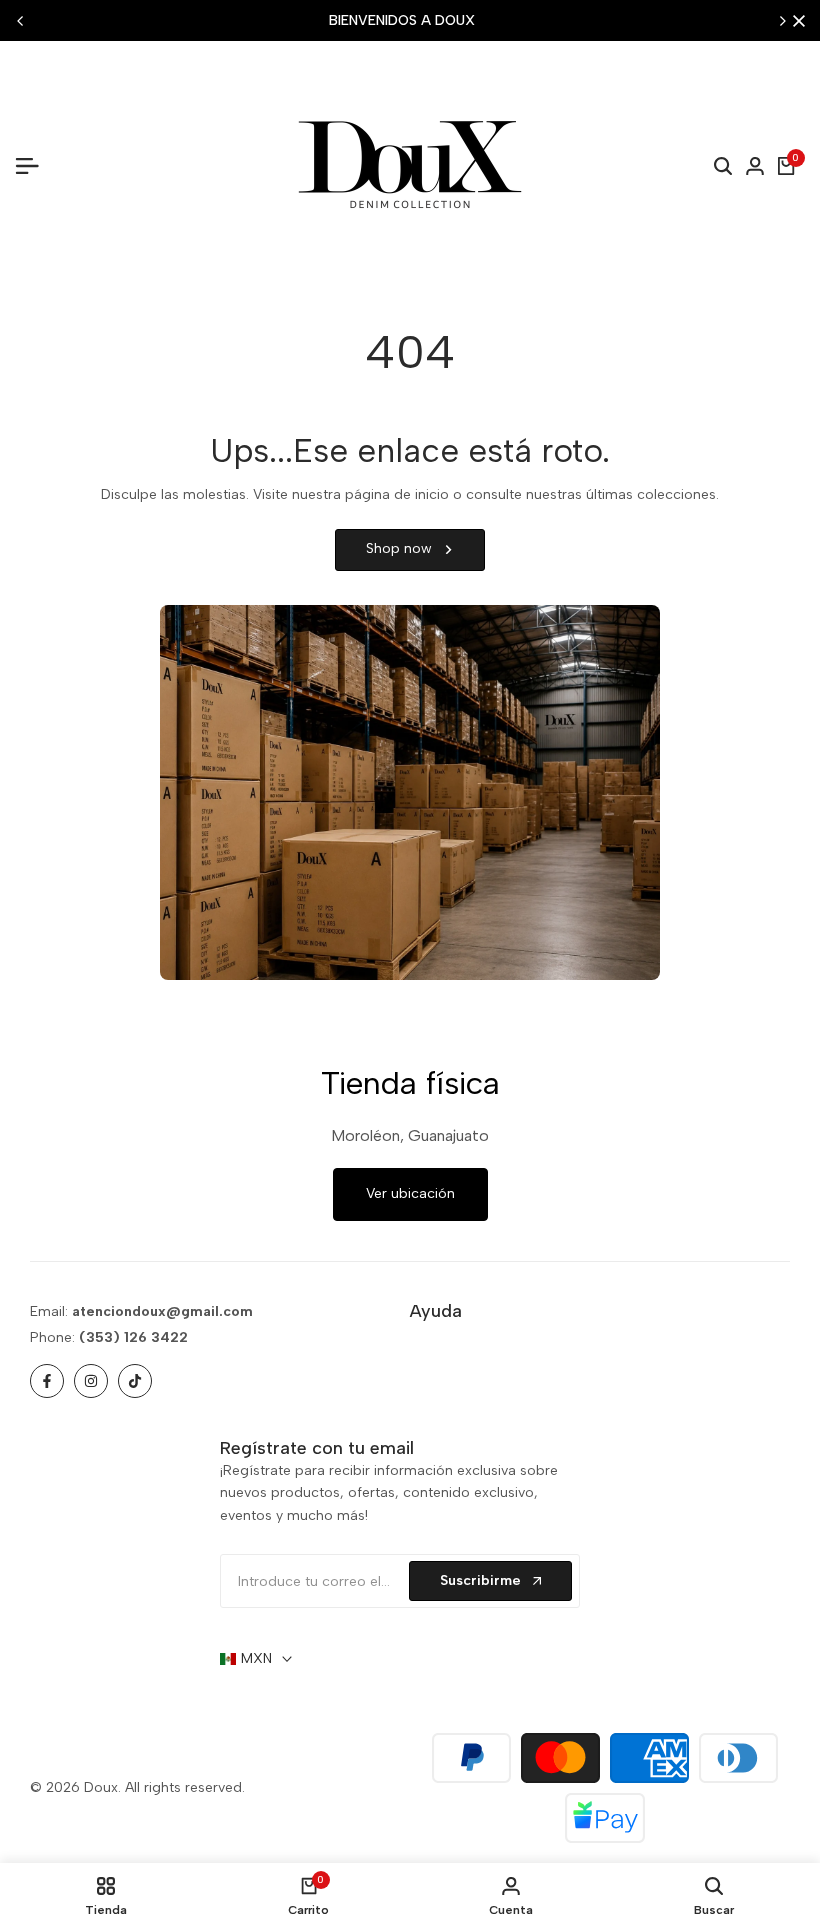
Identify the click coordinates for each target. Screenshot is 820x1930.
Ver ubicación (410, 1193)
